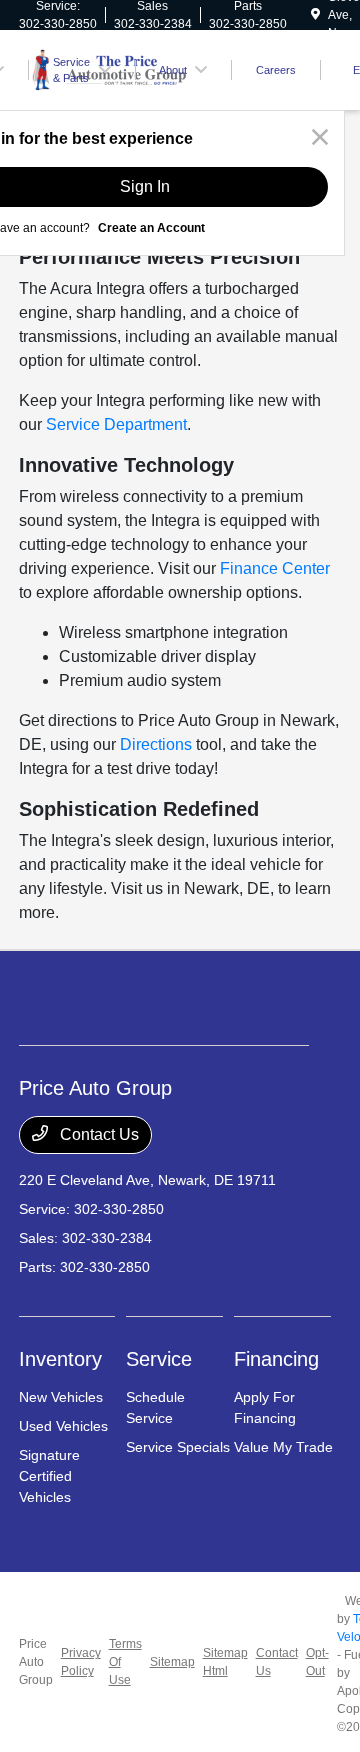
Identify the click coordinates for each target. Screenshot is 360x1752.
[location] (315, 15)
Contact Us (97, 1134)
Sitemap (172, 1662)
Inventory (60, 1359)
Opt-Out (317, 1662)
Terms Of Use (125, 1662)
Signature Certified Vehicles (49, 1476)
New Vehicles (61, 1397)
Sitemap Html (225, 1662)
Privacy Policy (81, 1662)
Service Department (116, 424)
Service (159, 1359)
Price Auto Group (36, 1662)
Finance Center (275, 568)
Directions (156, 744)
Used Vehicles (63, 1426)
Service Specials (178, 1447)
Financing (276, 1359)
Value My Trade (283, 1447)
